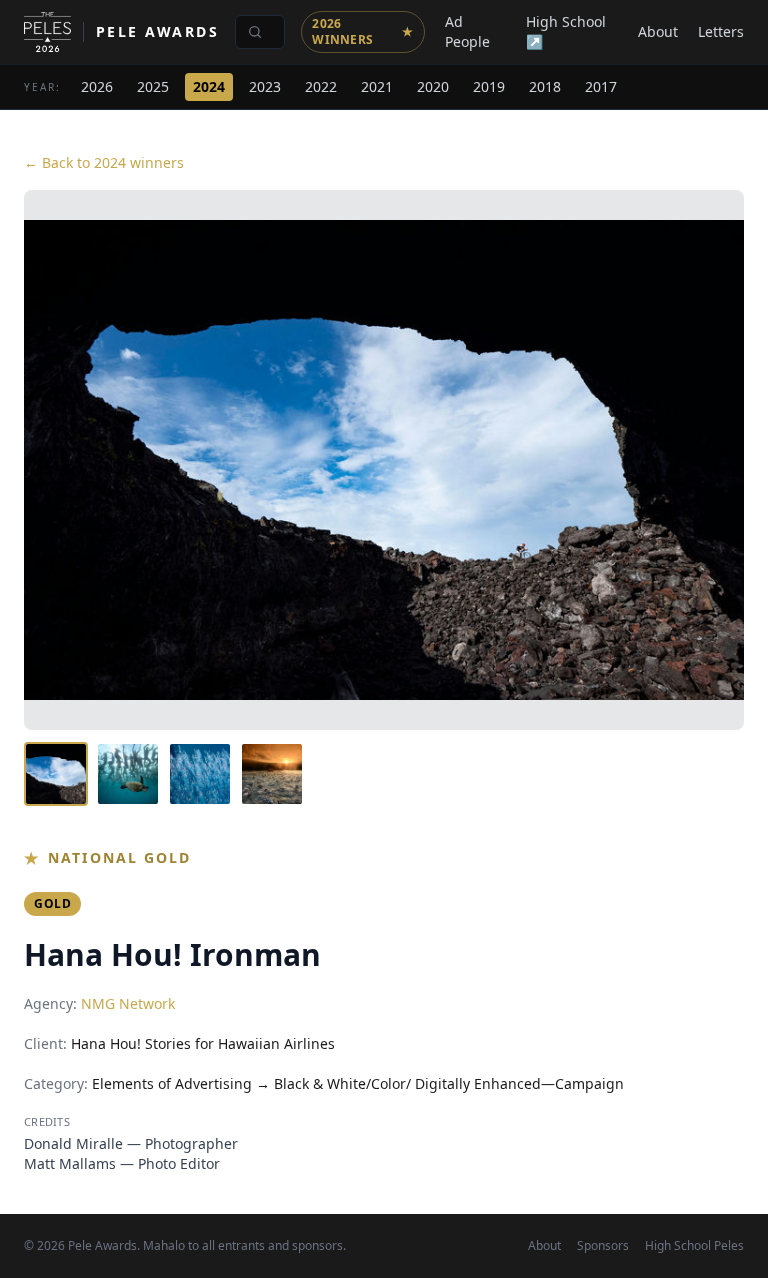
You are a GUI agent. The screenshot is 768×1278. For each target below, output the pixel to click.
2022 (321, 86)
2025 (153, 86)
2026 (97, 86)
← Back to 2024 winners (104, 162)
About (658, 31)
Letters (721, 31)
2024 (209, 86)
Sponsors (603, 1246)
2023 (265, 86)
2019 (489, 86)
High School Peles (694, 1246)
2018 (545, 86)
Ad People (467, 31)
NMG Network (128, 1003)
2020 (433, 86)
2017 (601, 86)
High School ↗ (566, 31)
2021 (377, 86)
